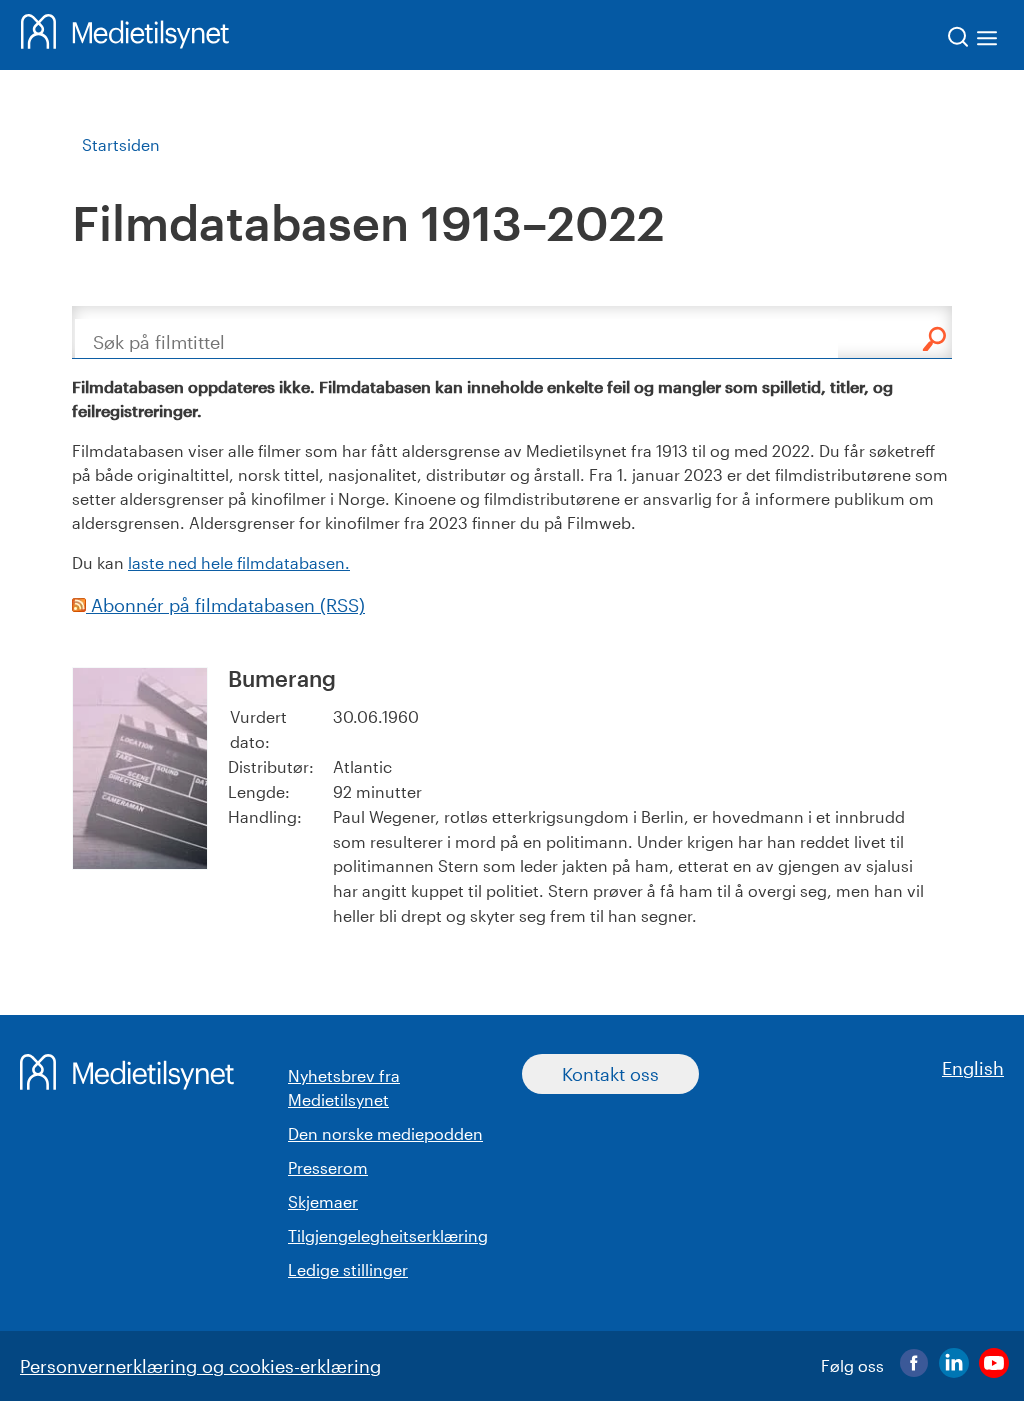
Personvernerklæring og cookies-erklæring (200, 1366)
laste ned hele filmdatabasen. (239, 562)
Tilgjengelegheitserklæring (388, 1235)
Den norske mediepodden (385, 1133)
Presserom (328, 1167)
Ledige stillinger (348, 1269)
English (973, 1068)
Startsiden (121, 144)
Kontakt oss (610, 1074)
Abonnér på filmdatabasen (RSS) (225, 605)
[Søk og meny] (973, 40)
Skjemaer (323, 1201)
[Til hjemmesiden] (125, 35)
